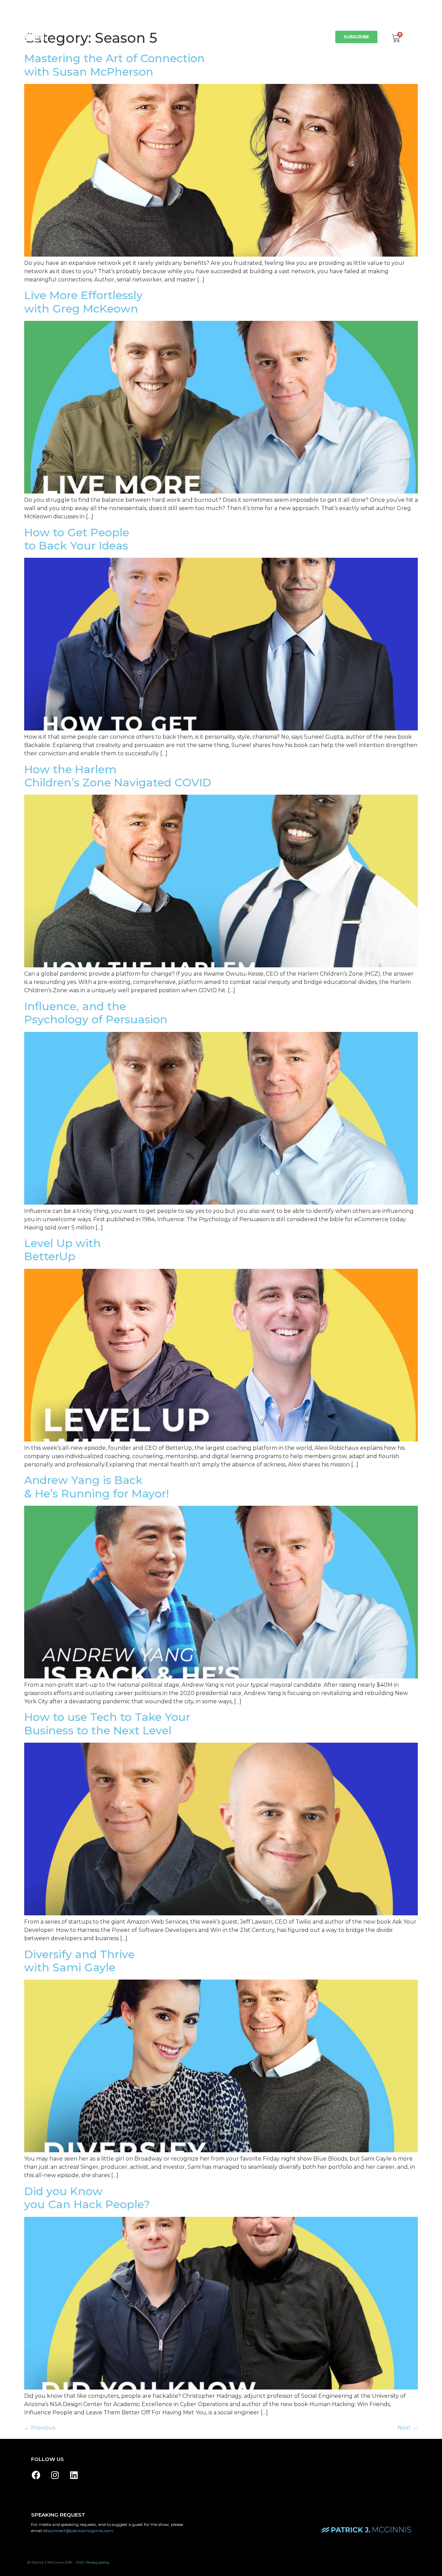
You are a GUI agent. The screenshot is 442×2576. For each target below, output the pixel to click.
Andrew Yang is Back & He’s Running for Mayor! (97, 1487)
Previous (40, 2428)
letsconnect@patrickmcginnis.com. (79, 2531)
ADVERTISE (309, 45)
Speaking (238, 29)
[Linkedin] (74, 2475)
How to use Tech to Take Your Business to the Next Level (107, 1723)
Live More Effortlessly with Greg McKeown (83, 302)
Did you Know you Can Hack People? (87, 2198)
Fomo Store (279, 29)
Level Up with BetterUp (63, 1250)
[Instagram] (55, 2475)
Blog (315, 29)
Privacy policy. (98, 2562)
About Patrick (194, 29)
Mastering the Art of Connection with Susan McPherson (114, 65)
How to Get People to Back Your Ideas (77, 539)
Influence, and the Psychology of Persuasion (96, 1013)
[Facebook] (36, 2475)
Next (408, 2428)
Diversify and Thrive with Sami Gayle (79, 1961)
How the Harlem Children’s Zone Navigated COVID (118, 776)
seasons (151, 29)
